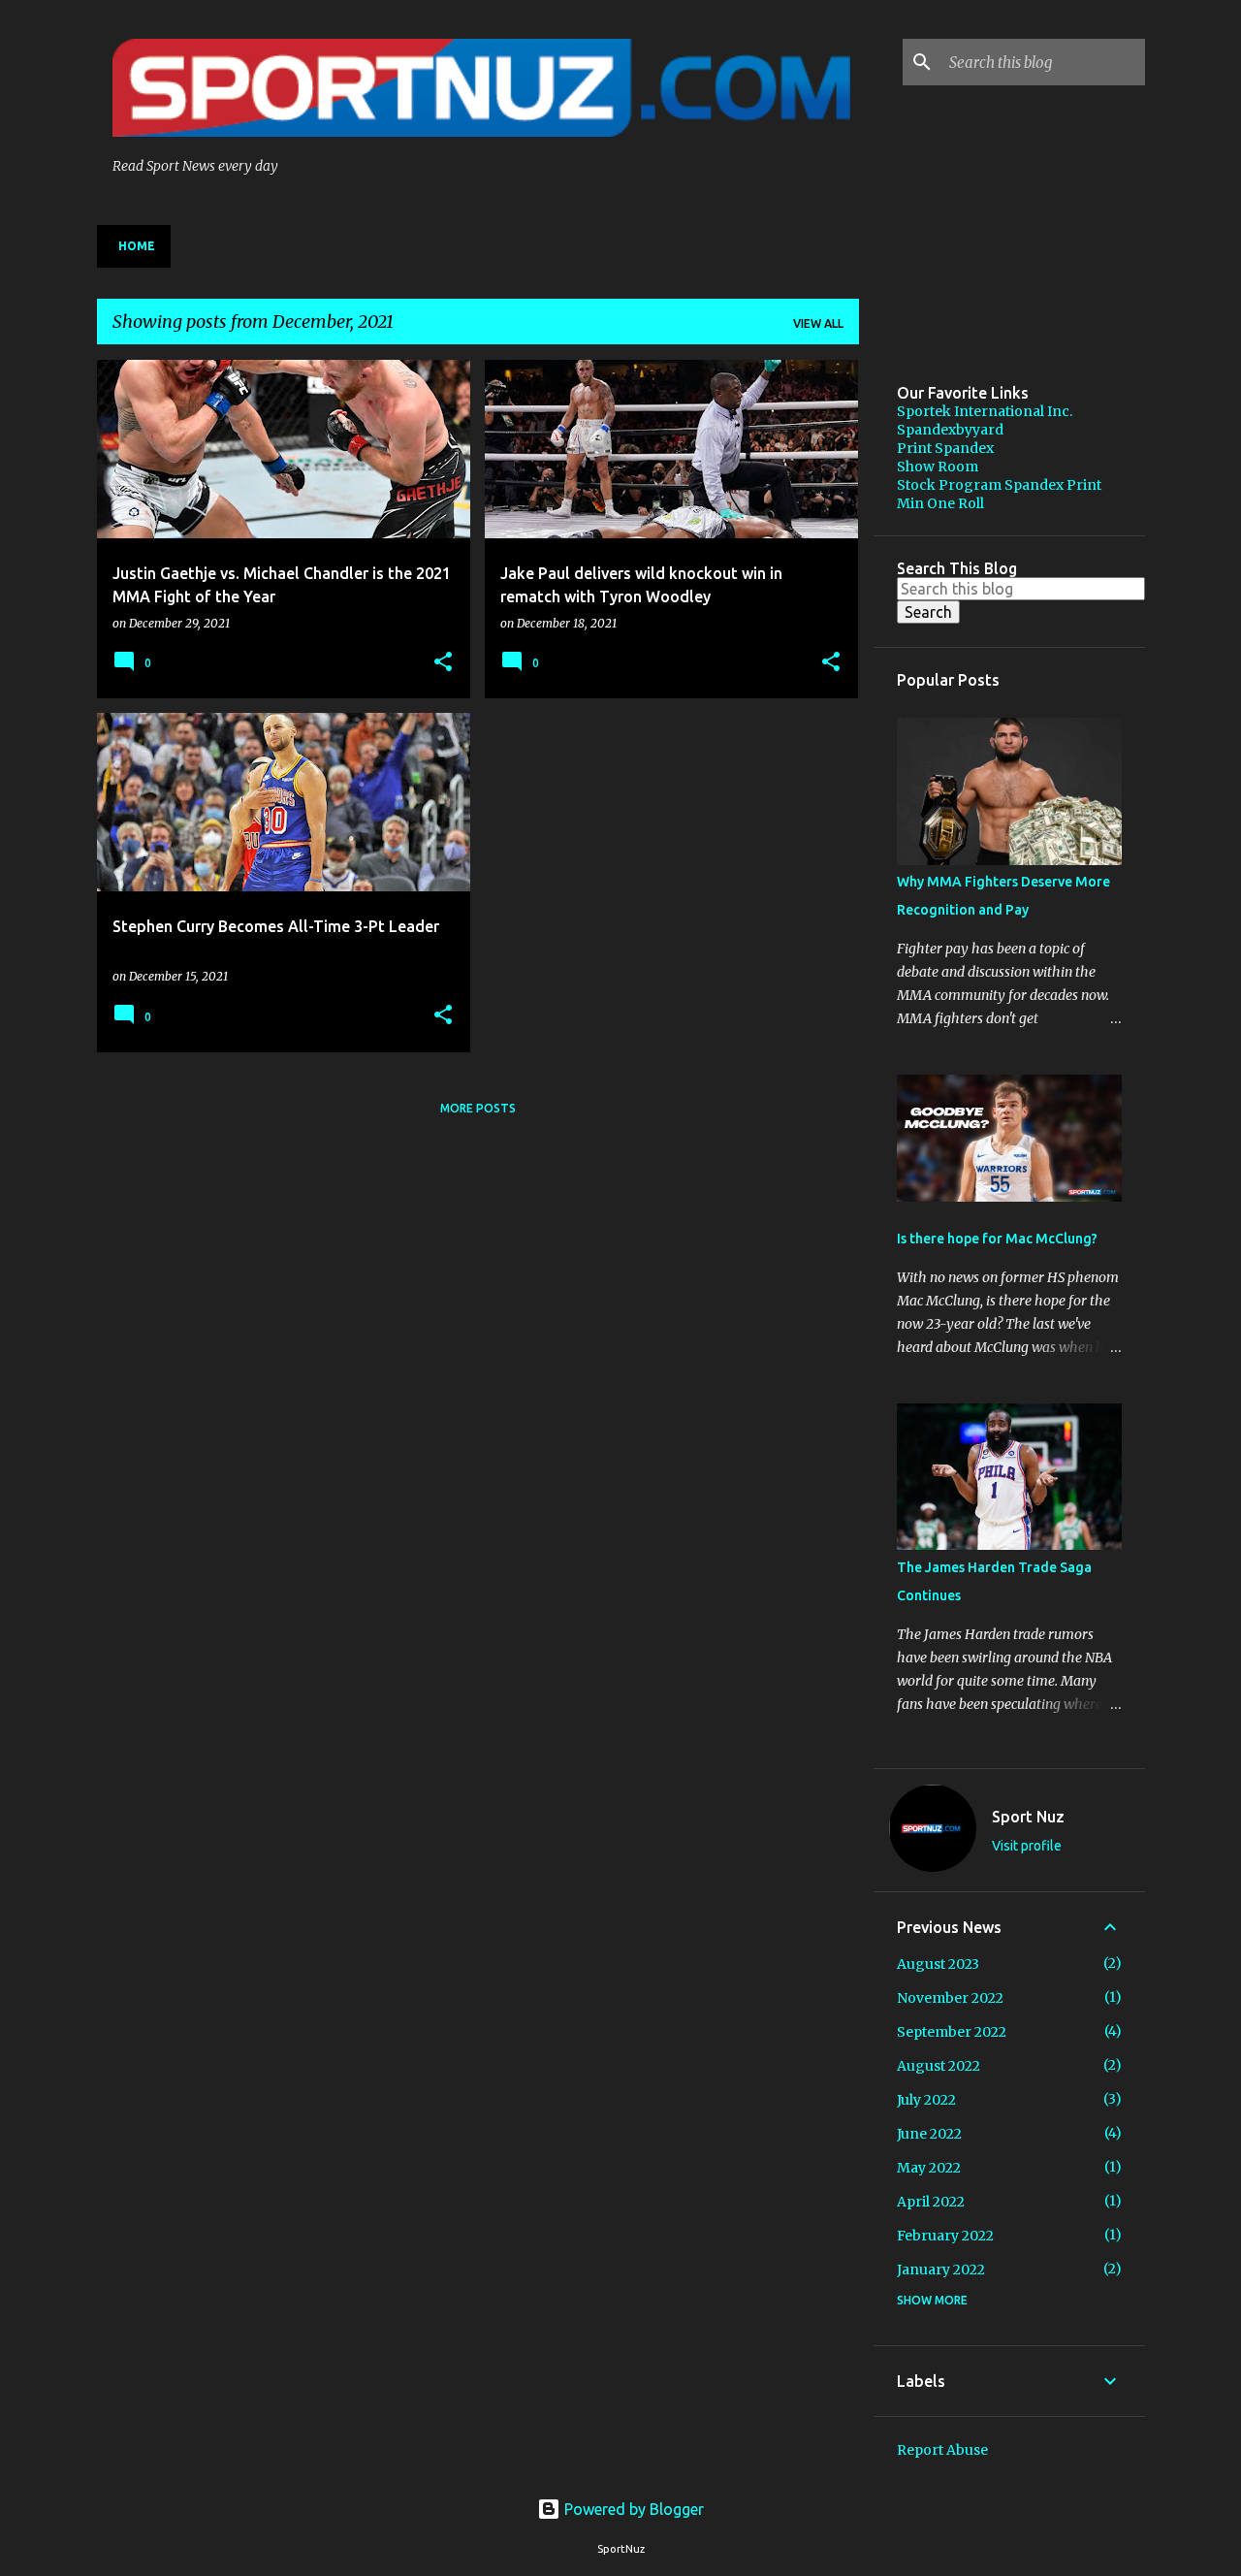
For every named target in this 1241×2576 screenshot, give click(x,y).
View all (818, 323)
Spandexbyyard (950, 430)
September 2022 (952, 2032)
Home (137, 246)
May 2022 (929, 2168)
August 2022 (939, 2066)
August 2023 (938, 1964)
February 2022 (945, 2236)
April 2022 (931, 2202)
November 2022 (950, 1998)
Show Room (938, 467)
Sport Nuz (1028, 1817)
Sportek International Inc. (985, 411)
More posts (478, 1108)
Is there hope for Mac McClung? (997, 1239)
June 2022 (929, 2134)
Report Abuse (942, 2450)
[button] (443, 663)
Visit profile (1027, 1846)
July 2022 (926, 2100)
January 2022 (941, 2270)
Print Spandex (945, 448)
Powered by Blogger (632, 2509)
